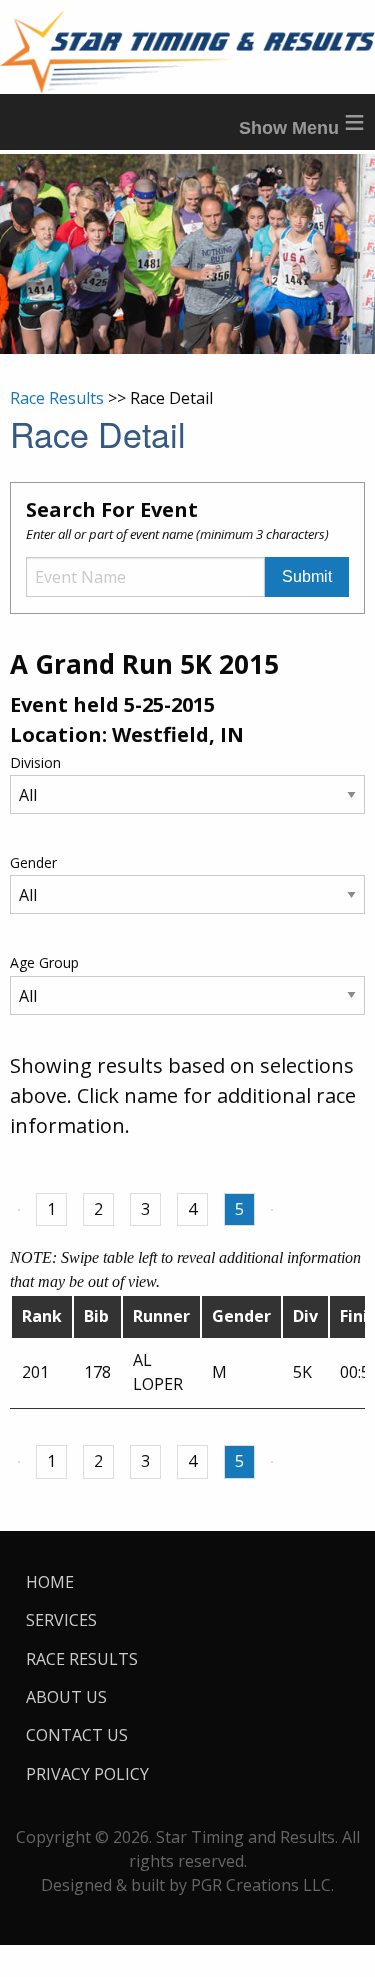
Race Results (57, 398)
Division (35, 762)
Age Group (44, 962)
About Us (66, 1697)
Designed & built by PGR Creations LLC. (187, 1885)
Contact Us (77, 1735)
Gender (33, 862)
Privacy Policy (87, 1774)
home (50, 1582)
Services (61, 1620)
